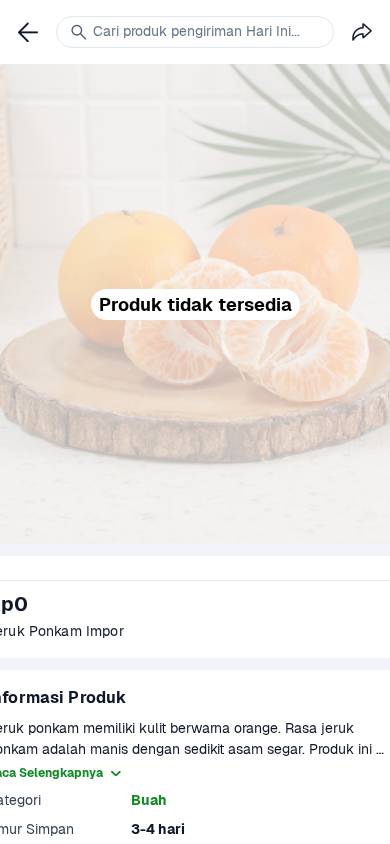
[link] (28, 32)
